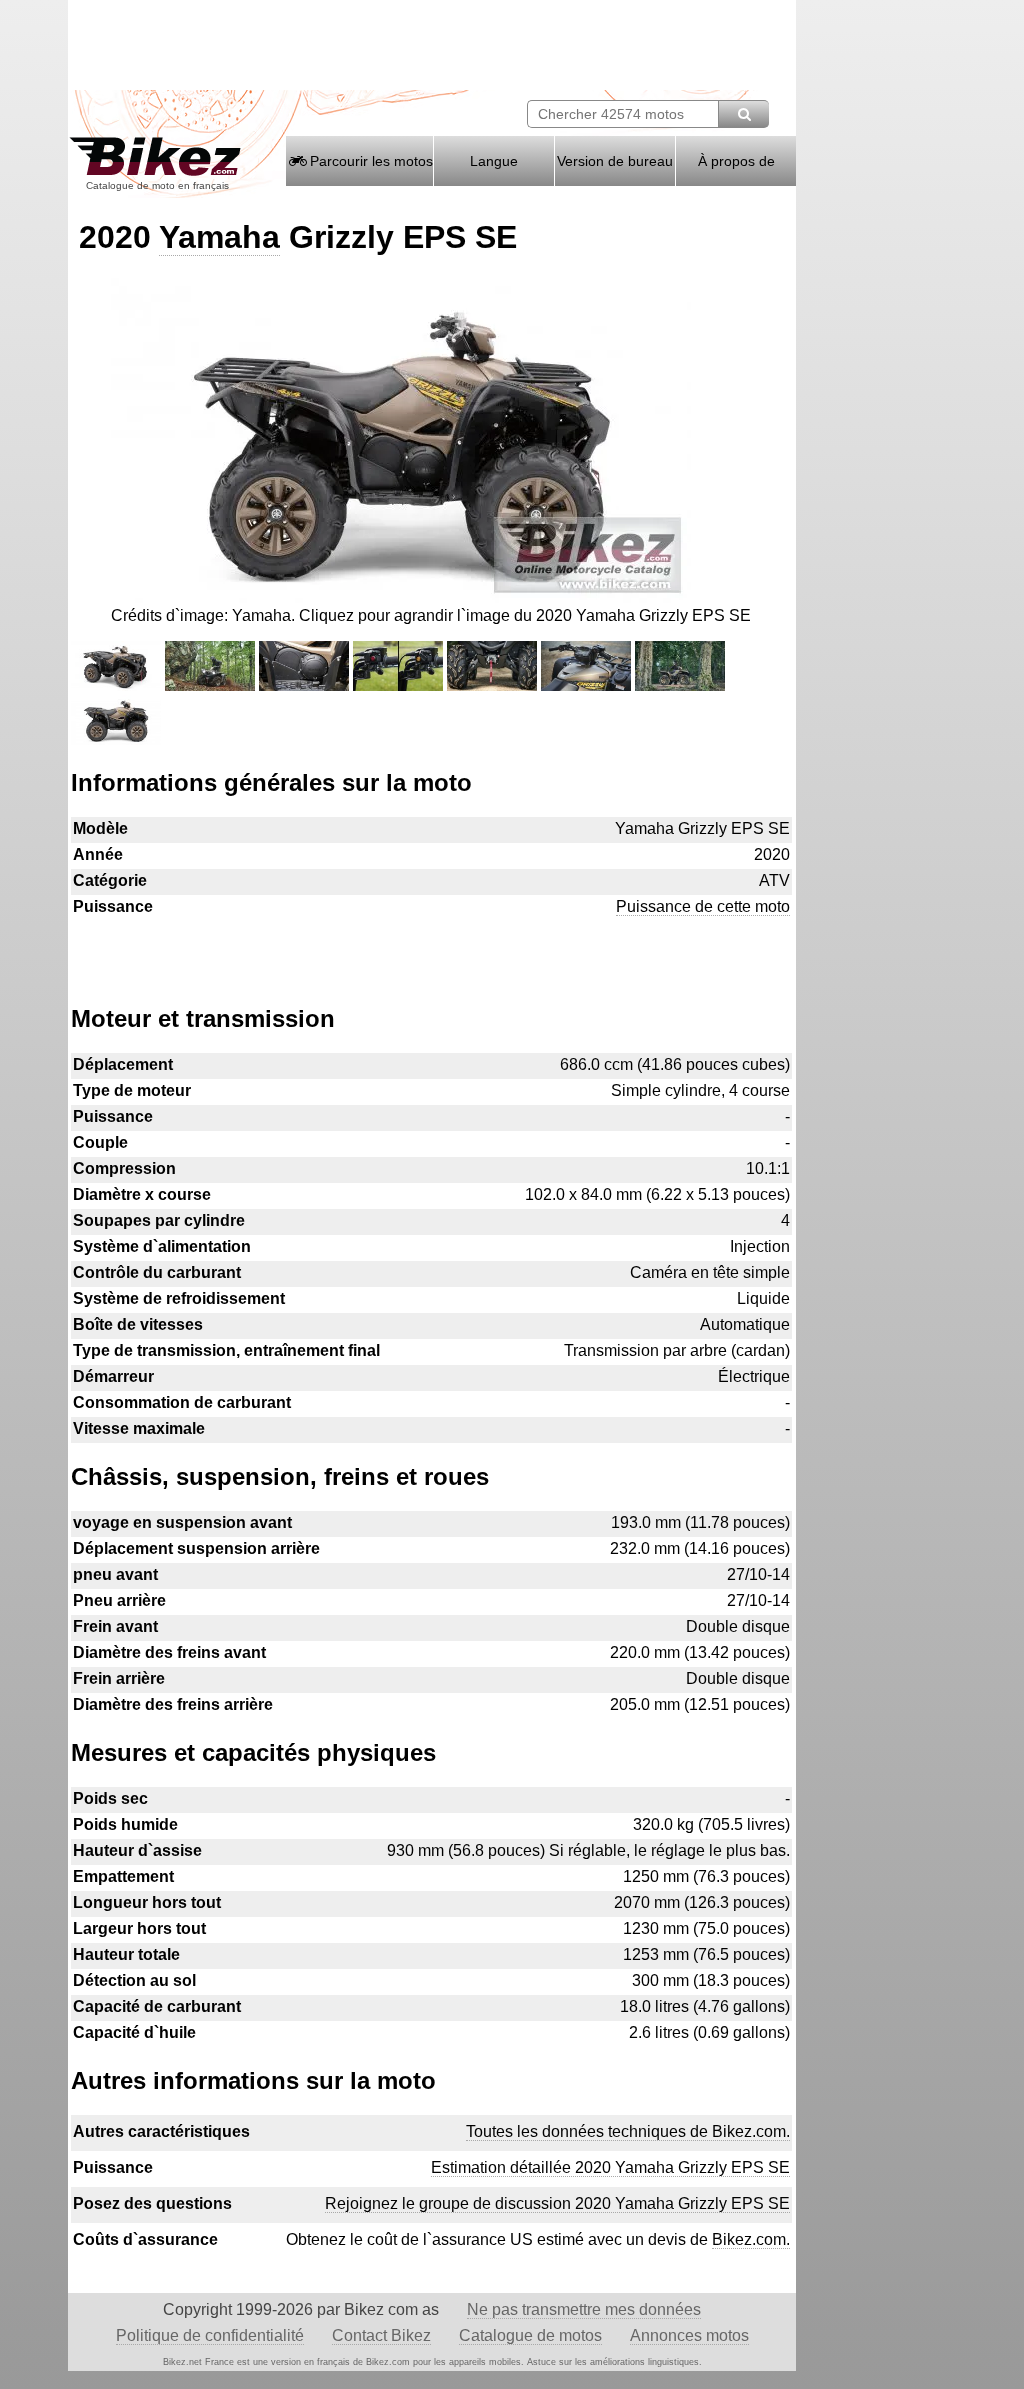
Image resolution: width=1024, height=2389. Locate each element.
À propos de (736, 161)
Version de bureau (615, 161)
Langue (494, 161)
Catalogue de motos (530, 2335)
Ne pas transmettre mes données (584, 2309)
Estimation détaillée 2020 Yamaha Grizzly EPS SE (610, 2167)
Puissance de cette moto (703, 906)
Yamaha (219, 237)
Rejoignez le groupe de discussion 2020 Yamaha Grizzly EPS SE (557, 2203)
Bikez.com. (751, 2239)
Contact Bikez (381, 2335)
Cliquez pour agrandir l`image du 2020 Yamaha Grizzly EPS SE (525, 615)
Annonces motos (689, 2335)
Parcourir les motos (369, 161)
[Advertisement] (431, 951)
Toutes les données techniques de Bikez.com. (628, 2131)
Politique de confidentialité (210, 2335)
